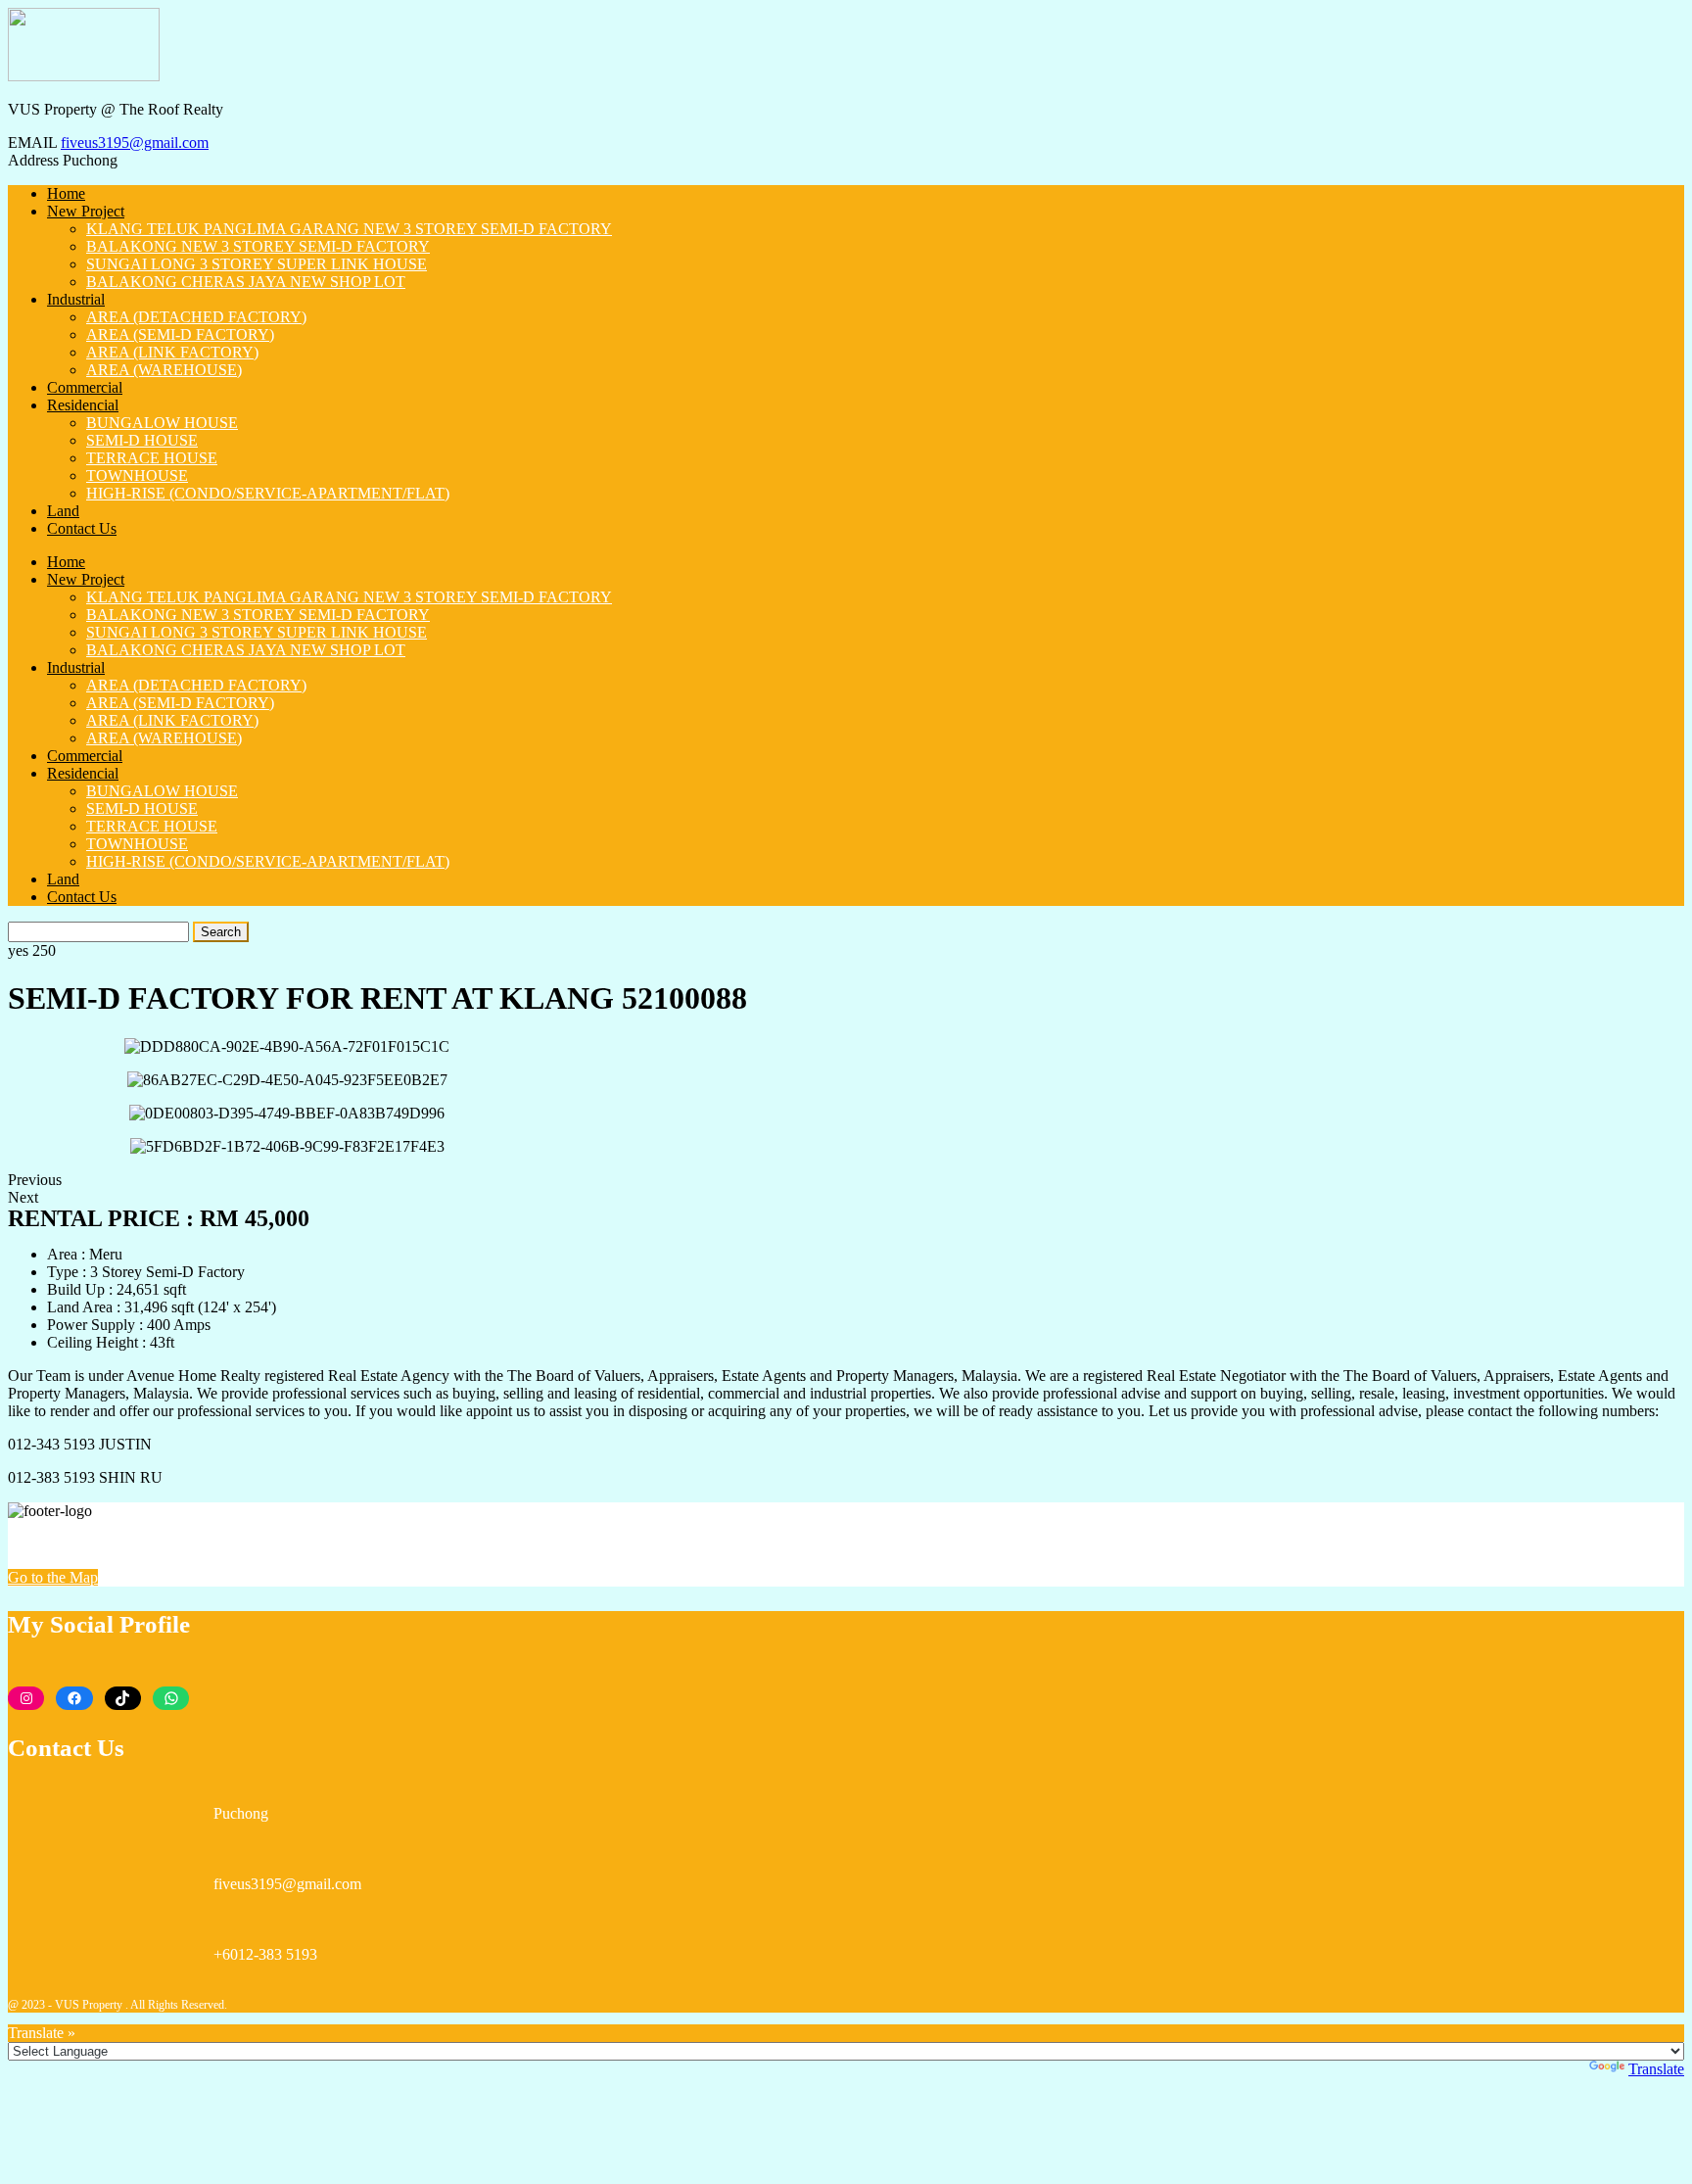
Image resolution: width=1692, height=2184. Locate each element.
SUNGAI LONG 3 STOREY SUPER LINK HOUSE (257, 264)
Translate (1656, 2069)
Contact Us (82, 528)
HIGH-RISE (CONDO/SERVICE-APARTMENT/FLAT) (268, 493)
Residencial (83, 405)
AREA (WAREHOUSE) (164, 370)
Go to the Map (53, 1577)
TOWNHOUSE (137, 475)
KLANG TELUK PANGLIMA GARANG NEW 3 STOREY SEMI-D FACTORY (349, 229)
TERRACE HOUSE (152, 458)
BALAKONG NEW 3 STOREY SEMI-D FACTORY (258, 246)
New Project (86, 211)
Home (66, 193)
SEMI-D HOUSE (142, 440)
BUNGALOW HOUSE (162, 423)
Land (63, 511)
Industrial (76, 299)
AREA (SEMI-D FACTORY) (180, 334)
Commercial (85, 387)
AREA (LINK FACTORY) (172, 352)
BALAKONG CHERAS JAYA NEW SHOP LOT (246, 282)
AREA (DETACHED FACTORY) (196, 317)
